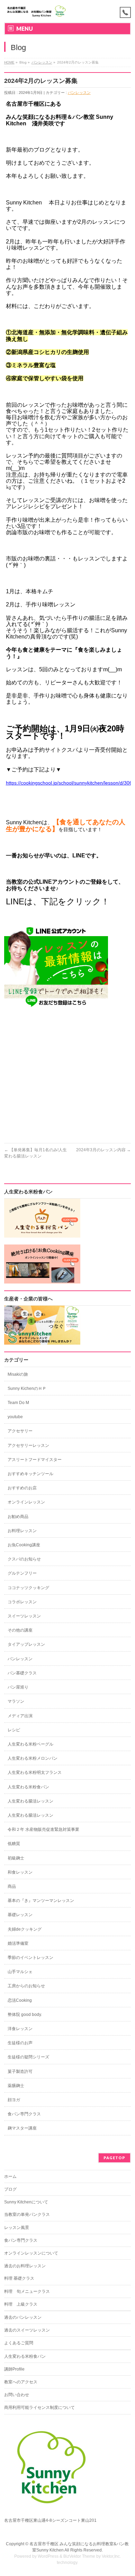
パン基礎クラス (22, 1673)
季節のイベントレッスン (30, 1958)
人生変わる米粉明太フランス (35, 1772)
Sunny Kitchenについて (26, 2202)
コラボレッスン (22, 1602)
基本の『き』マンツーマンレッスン (41, 1901)
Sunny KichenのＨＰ (27, 1388)
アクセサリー (20, 1431)
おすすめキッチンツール (30, 1474)
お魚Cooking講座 (24, 1545)
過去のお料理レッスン (25, 2266)
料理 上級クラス (21, 2304)
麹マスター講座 (22, 2128)
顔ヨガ (14, 2100)
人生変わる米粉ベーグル (30, 1744)
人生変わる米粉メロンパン (33, 1758)
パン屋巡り (18, 1687)
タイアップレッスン (26, 1644)
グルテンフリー (22, 1573)
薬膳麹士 (16, 2086)
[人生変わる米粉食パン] (42, 1234)
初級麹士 (16, 1858)
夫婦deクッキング (25, 1929)
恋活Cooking (20, 2000)
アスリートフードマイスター (35, 1460)
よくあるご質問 (19, 2343)
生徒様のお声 (20, 2043)
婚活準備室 (18, 1943)
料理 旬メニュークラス (27, 2291)
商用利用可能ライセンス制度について (39, 2407)
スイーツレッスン (24, 1616)
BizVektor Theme (79, 2556)
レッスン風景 (17, 2228)
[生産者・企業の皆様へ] (42, 1342)
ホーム (10, 2176)
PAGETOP (114, 2158)
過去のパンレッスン (23, 2317)
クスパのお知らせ (24, 1559)
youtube (15, 1417)
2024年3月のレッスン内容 (103, 1150)
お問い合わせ (17, 2395)
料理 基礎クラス (19, 2278)
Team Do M (18, 1403)
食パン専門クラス (24, 2114)
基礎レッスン (20, 1915)
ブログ (10, 2189)
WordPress (48, 2556)
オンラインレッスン (26, 1502)
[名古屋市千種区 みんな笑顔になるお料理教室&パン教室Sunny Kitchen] (37, 11)
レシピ (14, 1730)
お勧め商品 (18, 1517)
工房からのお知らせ (26, 1986)
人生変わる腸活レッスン (30, 1801)
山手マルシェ (20, 1972)
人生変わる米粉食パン (28, 1787)
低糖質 (14, 1844)
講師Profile (14, 2369)
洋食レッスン (20, 2029)
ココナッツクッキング (28, 1588)
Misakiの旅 (18, 1374)
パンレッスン (42, 62)
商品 (12, 1886)
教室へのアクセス (21, 2382)
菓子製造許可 (20, 2072)
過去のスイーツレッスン (27, 2330)
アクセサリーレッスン (28, 1445)
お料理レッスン (22, 1531)
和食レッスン (20, 1872)
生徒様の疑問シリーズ (28, 2057)
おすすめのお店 (22, 1488)
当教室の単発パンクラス (27, 2214)
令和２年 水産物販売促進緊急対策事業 (43, 1829)
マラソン (16, 1701)
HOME (9, 62)
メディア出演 (20, 1716)
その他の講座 (20, 1630)
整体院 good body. (25, 2015)
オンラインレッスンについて (31, 2253)
